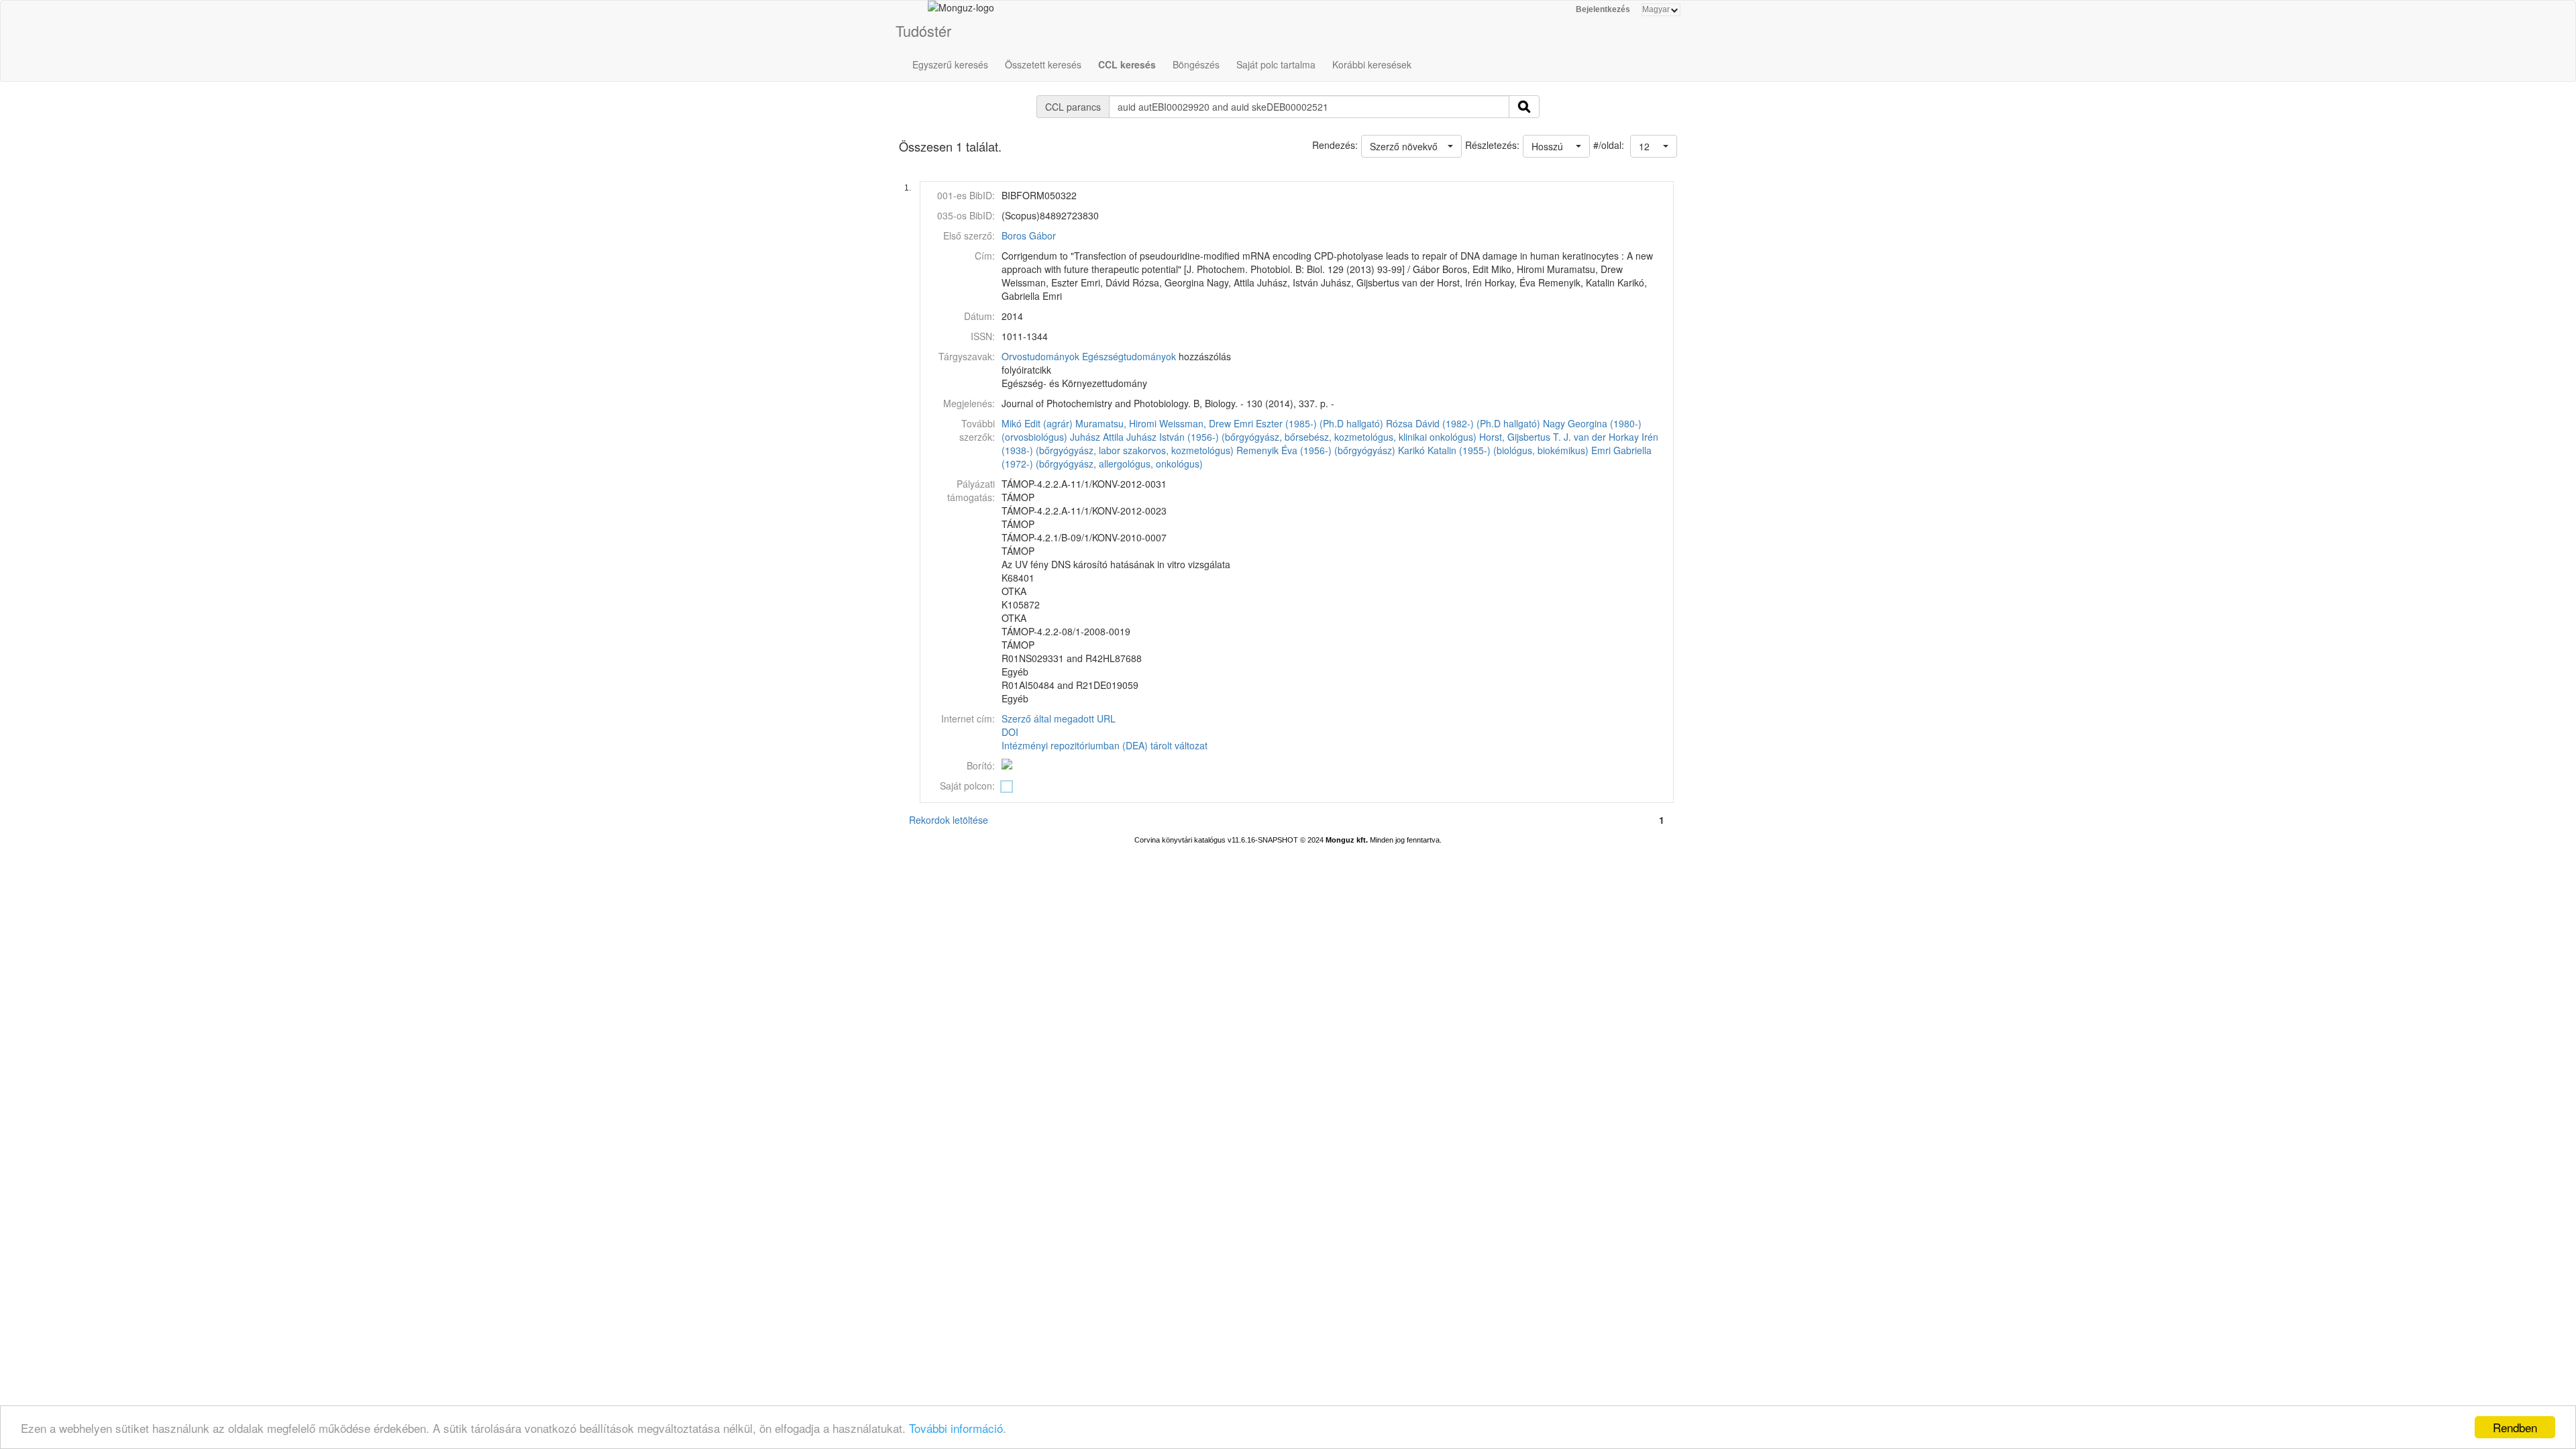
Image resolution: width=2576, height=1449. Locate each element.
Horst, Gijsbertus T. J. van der (1543, 437)
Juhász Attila (1097, 437)
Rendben (2515, 1427)
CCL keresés (1127, 64)
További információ (956, 1428)
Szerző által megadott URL (1059, 718)
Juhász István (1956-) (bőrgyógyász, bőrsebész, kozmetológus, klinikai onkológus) (1301, 437)
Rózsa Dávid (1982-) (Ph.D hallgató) (1463, 423)
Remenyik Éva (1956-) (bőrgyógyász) (1316, 450)
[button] (1654, 146)
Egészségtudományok (1129, 356)
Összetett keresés (1043, 64)
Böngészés (1196, 64)
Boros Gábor (1029, 235)
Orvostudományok (1040, 356)
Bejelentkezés (1603, 9)
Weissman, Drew (1195, 423)
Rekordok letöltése (949, 820)
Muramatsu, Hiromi (1116, 423)
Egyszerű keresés (950, 64)
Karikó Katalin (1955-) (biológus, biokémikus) (1493, 450)
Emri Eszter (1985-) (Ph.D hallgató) (1308, 423)
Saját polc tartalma (1276, 64)
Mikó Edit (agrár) (1037, 423)
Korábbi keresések (1372, 64)
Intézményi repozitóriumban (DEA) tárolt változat (1105, 745)
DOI (1010, 732)
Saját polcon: (967, 786)
